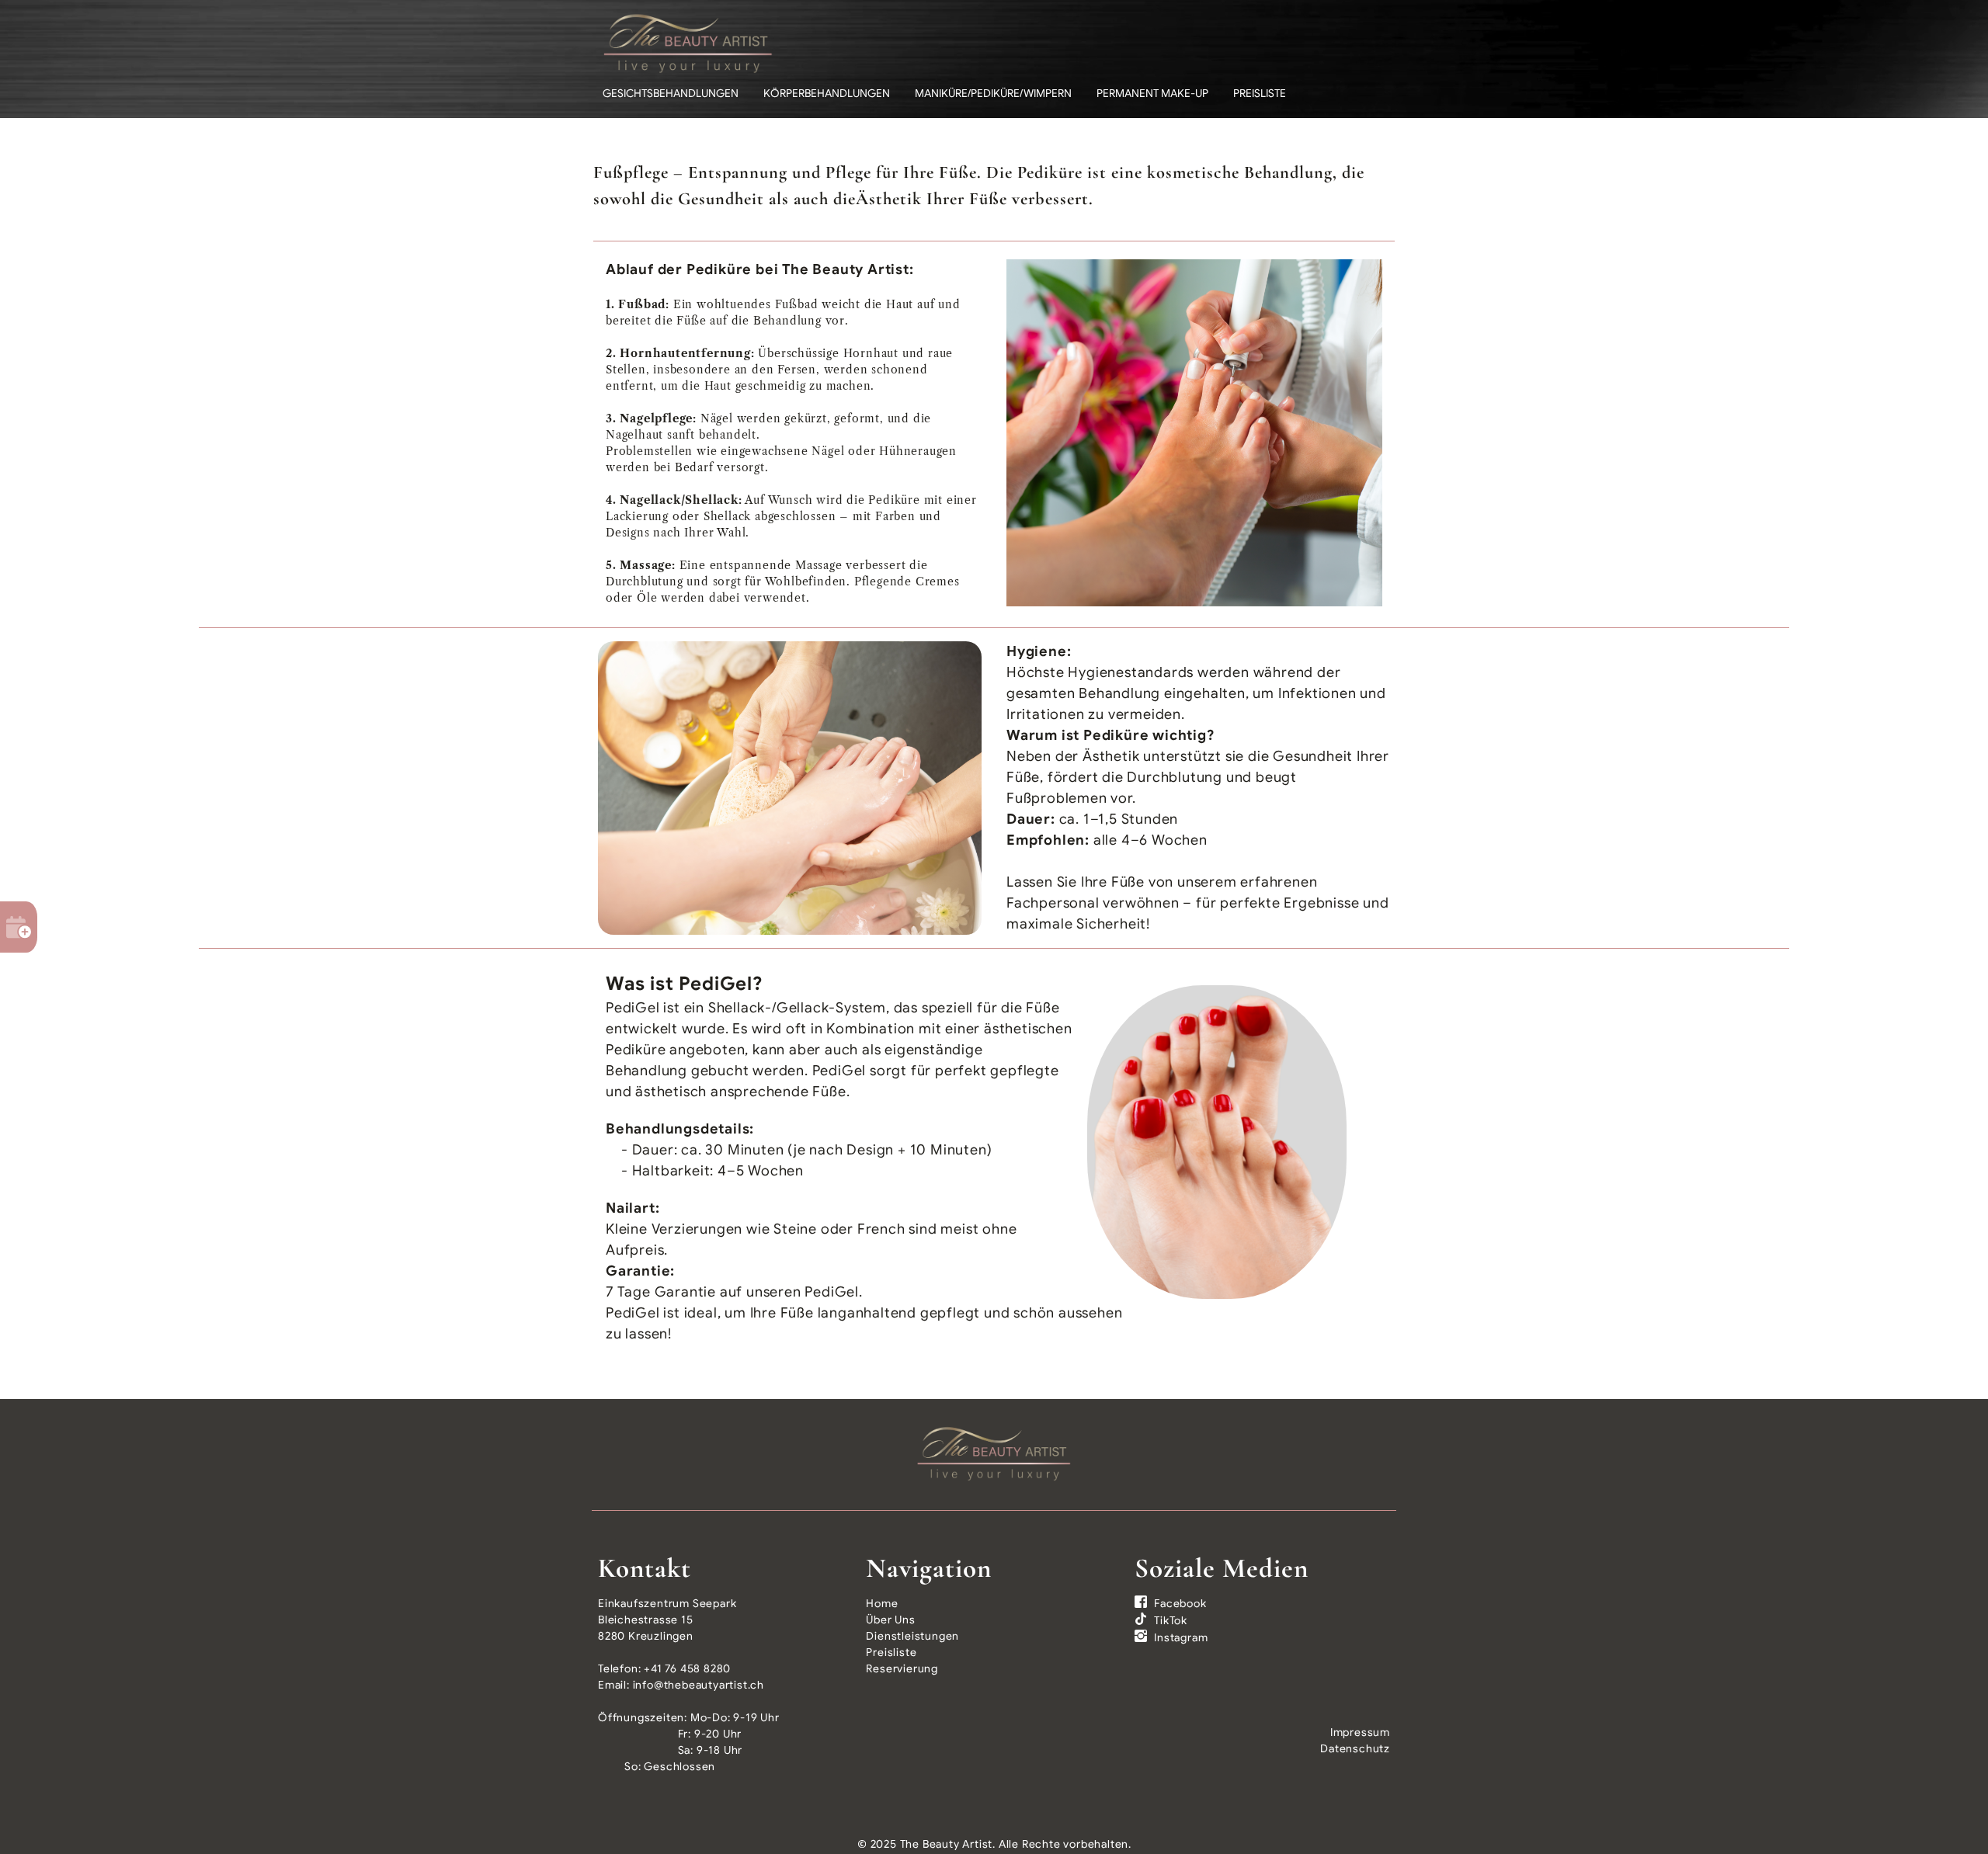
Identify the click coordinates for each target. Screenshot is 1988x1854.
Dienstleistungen (912, 1636)
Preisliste (1260, 93)
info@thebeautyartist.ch (699, 1685)
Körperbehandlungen (827, 93)
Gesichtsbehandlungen (671, 93)
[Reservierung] (19, 927)
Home (882, 1603)
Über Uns (890, 1620)
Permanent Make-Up (1152, 93)
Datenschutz (1355, 1748)
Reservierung (902, 1668)
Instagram (1181, 1637)
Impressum (1360, 1732)
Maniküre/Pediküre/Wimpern (993, 93)
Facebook (1180, 1603)
